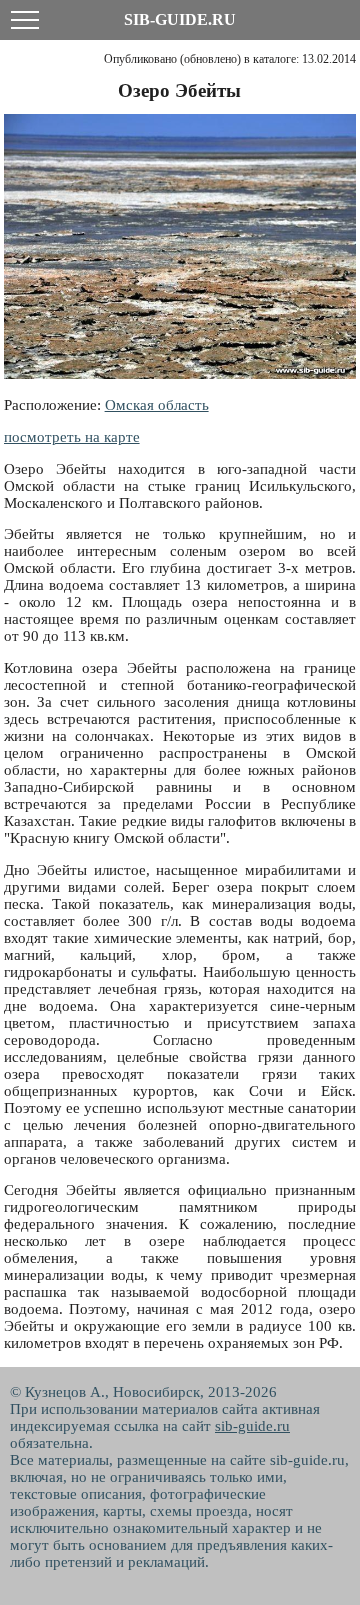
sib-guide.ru (252, 1426)
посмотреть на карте (72, 437)
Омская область (157, 405)
